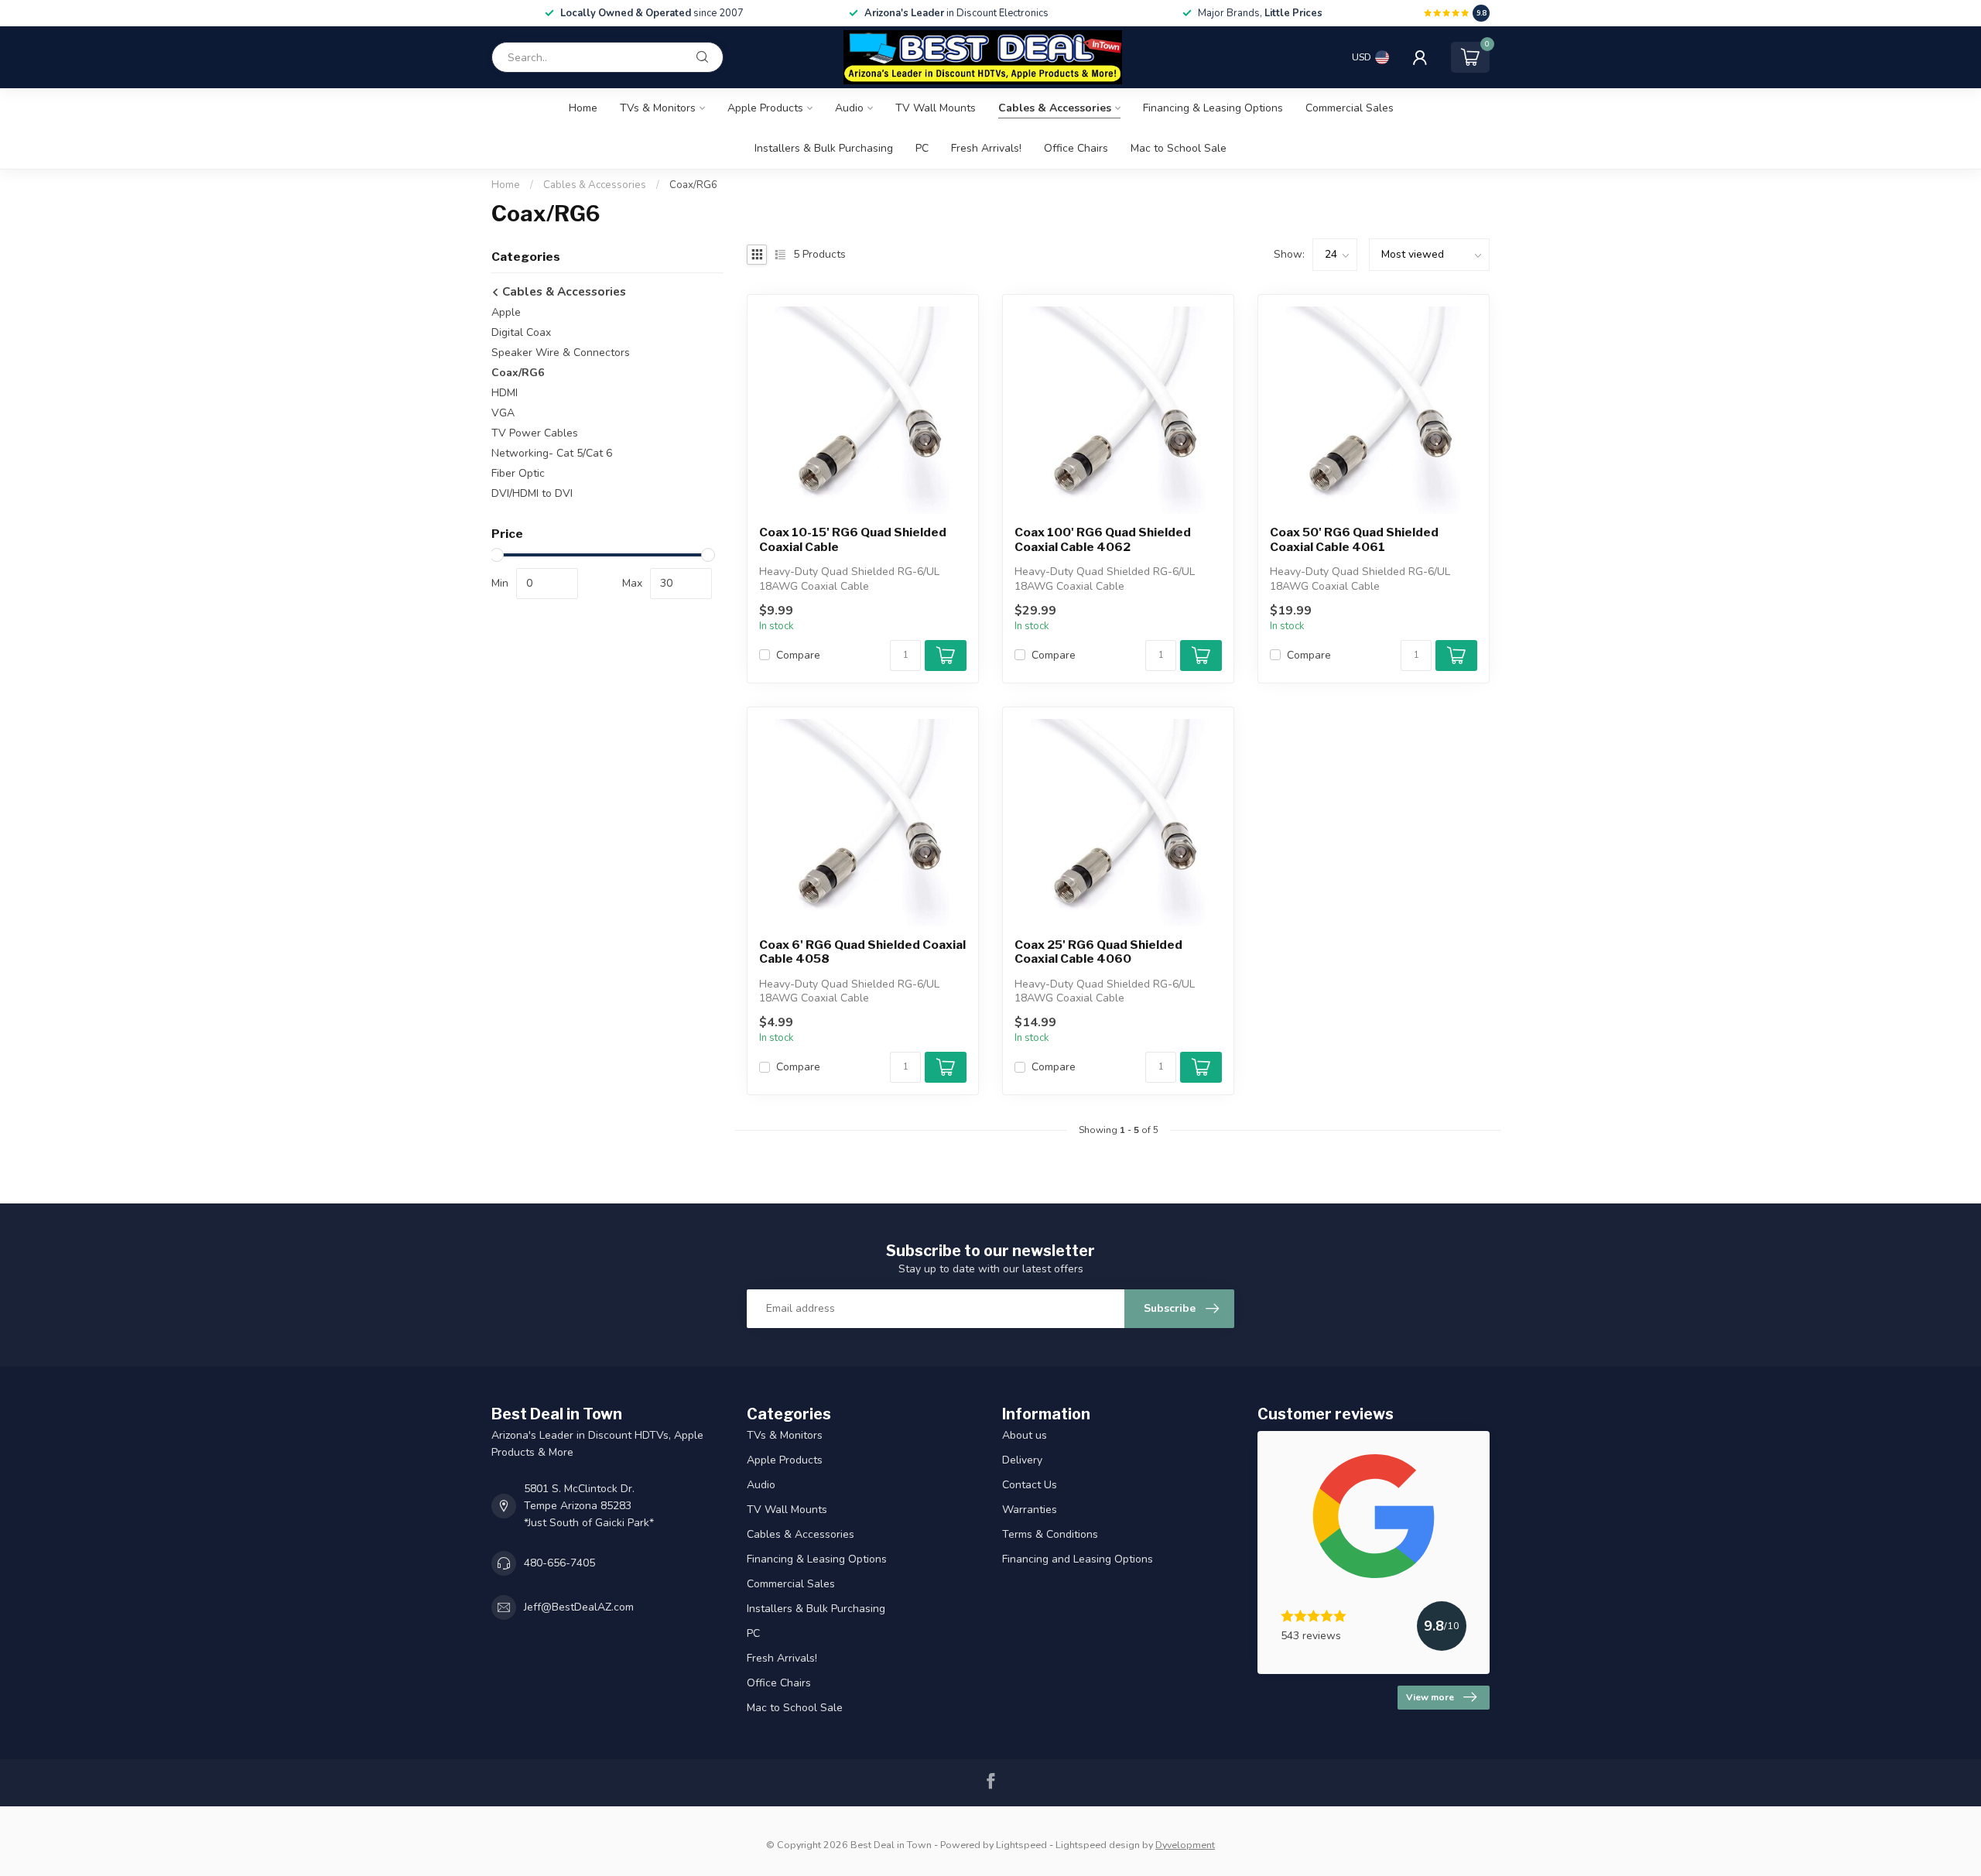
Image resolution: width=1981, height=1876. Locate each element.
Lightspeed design (1098, 1845)
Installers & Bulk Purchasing (824, 148)
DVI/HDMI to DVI (532, 493)
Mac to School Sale (1179, 148)
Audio (849, 108)
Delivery (1022, 1460)
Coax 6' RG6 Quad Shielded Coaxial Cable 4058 (862, 952)
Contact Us (1030, 1485)
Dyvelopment (1185, 1845)
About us (1025, 1435)
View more (1430, 1697)
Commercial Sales (1350, 108)
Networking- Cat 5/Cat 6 (552, 453)
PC (922, 148)
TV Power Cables (535, 433)
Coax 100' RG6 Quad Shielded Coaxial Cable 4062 (1103, 539)
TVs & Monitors (658, 108)
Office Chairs (1076, 148)
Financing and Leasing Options (1078, 1559)
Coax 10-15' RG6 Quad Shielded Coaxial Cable (853, 539)
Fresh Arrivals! (986, 148)
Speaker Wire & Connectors (561, 353)
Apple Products (765, 108)
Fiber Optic (518, 473)
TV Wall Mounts (936, 108)
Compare (798, 655)
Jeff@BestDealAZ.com (579, 1607)
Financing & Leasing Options (1213, 108)
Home (583, 108)
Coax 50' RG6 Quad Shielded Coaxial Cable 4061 (1354, 539)
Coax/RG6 (693, 185)
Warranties (1030, 1510)
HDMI (505, 393)
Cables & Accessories (1055, 108)
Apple (506, 312)
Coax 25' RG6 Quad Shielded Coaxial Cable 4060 (1098, 952)
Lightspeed (1021, 1845)
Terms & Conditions (1050, 1534)
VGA (503, 413)
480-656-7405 (559, 1563)
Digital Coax (521, 332)
